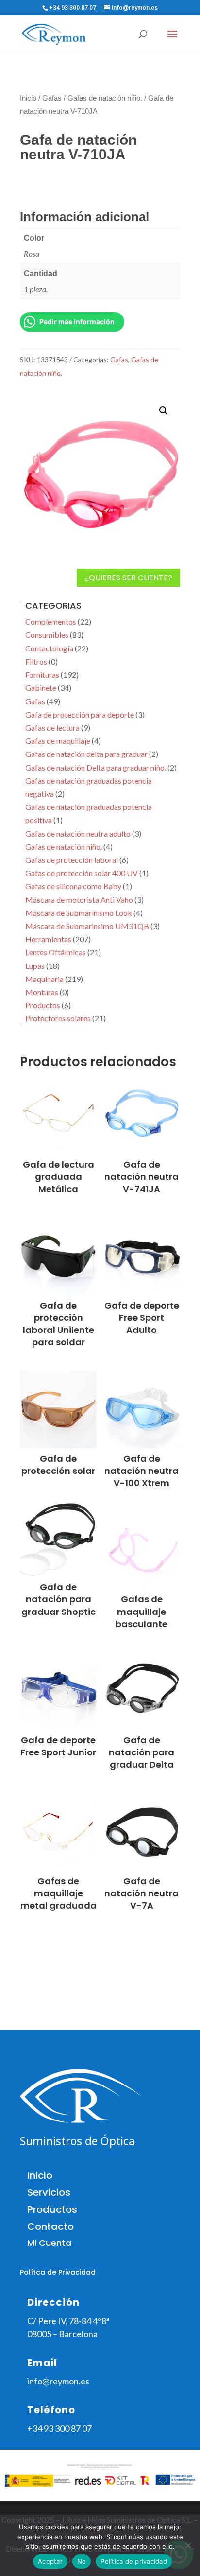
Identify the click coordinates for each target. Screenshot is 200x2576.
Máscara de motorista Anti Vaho (79, 900)
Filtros (36, 661)
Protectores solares (58, 1018)
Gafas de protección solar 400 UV (82, 873)
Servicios (49, 2192)
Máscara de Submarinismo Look (79, 913)
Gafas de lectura (52, 727)
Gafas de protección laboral (72, 860)
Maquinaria (44, 979)
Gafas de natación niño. (105, 98)
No (82, 2561)
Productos (43, 1005)
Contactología (49, 648)
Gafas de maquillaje (58, 741)
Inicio (28, 98)
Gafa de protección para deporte (80, 714)
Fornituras (42, 675)
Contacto (50, 2226)
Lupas (35, 966)
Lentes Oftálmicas (56, 952)
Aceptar (50, 2561)
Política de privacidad (134, 2561)
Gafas (52, 98)
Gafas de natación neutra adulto (78, 833)
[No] (188, 2545)
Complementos (51, 622)
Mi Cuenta (49, 2243)
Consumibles (47, 635)
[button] (164, 411)
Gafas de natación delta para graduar (86, 754)
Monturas (42, 992)
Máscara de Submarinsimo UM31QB (87, 926)
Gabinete (41, 688)
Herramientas (48, 939)
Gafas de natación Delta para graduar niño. (96, 767)
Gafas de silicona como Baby (73, 886)
